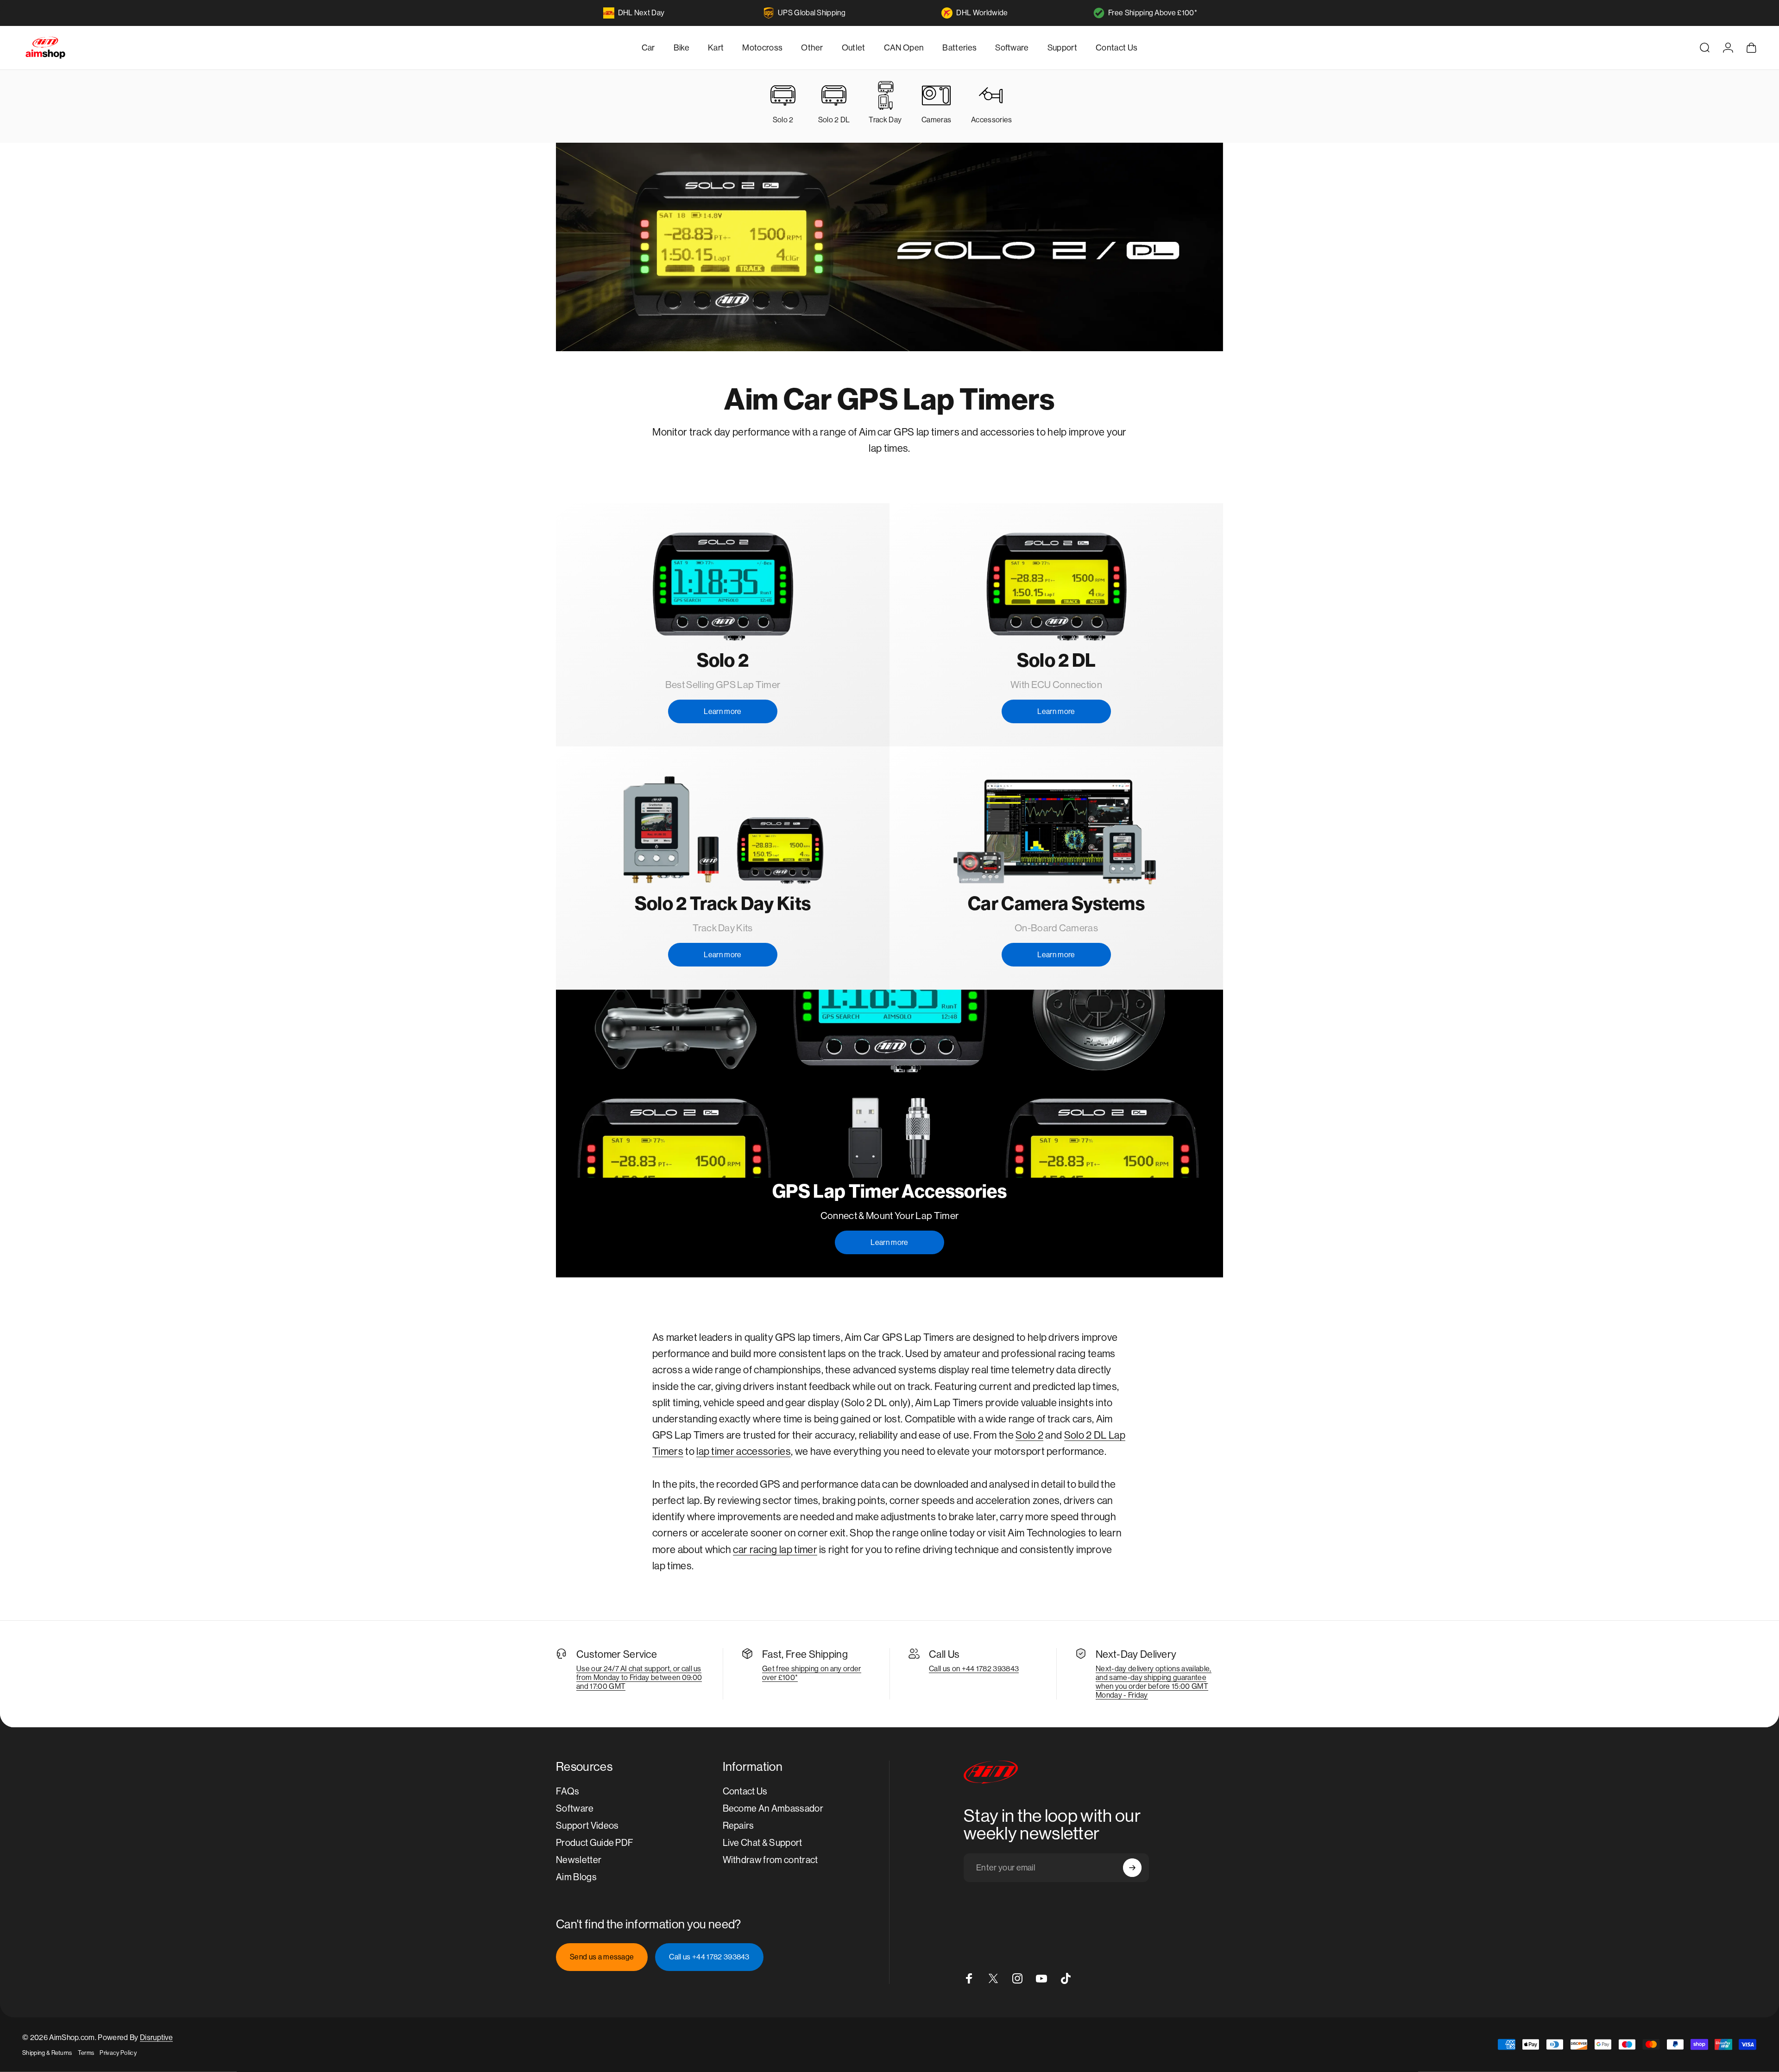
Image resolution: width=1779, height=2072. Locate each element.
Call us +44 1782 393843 (709, 1957)
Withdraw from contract (770, 1860)
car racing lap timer (775, 1550)
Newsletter (579, 1860)
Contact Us (745, 1791)
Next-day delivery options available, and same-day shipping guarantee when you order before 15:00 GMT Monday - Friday (1154, 1682)
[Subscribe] (1132, 1868)
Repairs (738, 1826)
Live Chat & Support (763, 1843)
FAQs (568, 1791)
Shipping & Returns (47, 2053)
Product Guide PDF (595, 1843)
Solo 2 (1029, 1435)
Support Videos (587, 1826)
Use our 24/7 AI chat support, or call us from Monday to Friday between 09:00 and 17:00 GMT (639, 1677)
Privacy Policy (118, 2053)
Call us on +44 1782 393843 (974, 1669)
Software (575, 1809)
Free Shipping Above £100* (1153, 13)
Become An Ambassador (773, 1809)
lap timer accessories (744, 1451)
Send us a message (602, 1957)
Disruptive (156, 2037)
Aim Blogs (576, 1877)
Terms (86, 2053)
